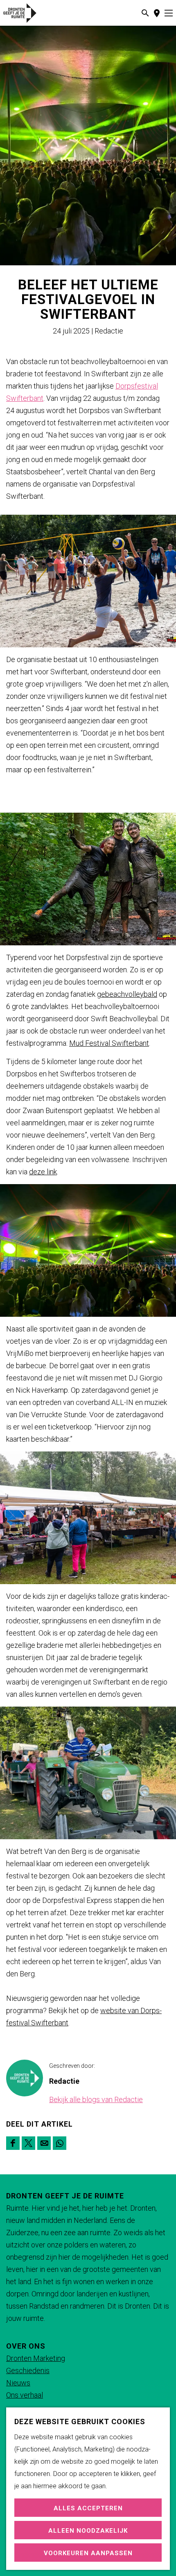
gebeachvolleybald (127, 994)
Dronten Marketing (36, 2358)
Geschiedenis (28, 2370)
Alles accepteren (88, 2508)
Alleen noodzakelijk (88, 2531)
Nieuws (18, 2383)
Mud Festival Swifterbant (109, 1043)
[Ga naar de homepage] (29, 13)
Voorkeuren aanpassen (88, 2553)
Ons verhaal (25, 2395)
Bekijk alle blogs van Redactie (96, 2099)
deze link (43, 1172)
